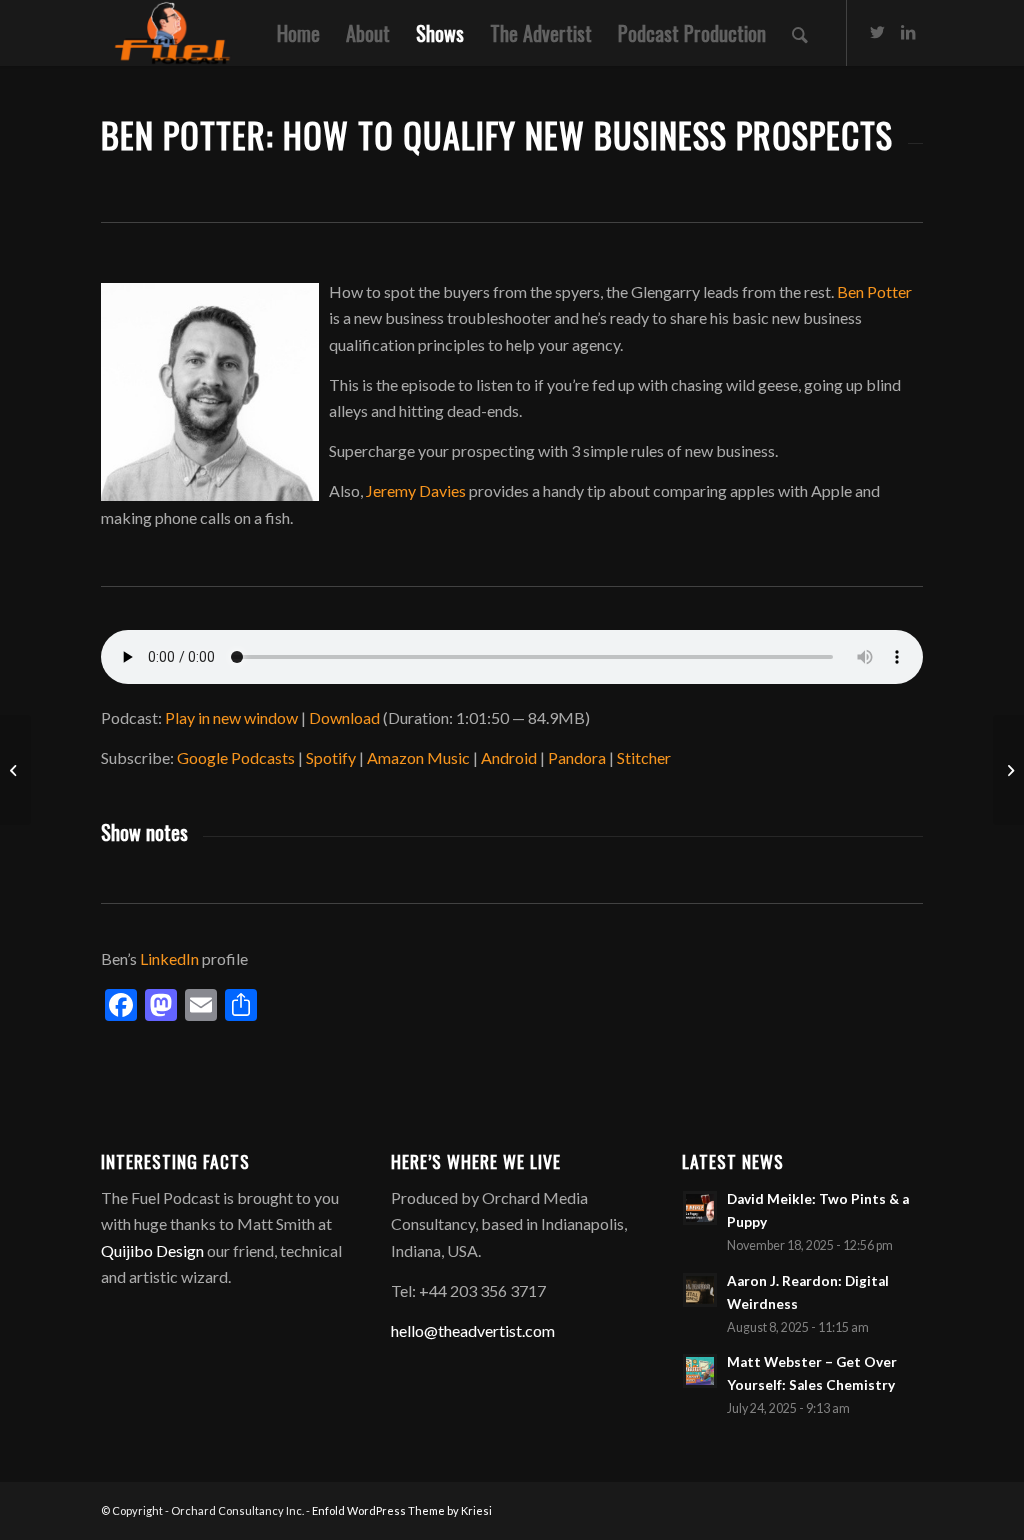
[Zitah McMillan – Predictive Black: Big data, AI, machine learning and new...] (15, 770)
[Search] (800, 33)
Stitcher (644, 757)
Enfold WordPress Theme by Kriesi (402, 1510)
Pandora (577, 757)
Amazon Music (418, 757)
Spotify (331, 757)
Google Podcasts (236, 757)
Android (509, 757)
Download (344, 717)
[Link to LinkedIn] (908, 32)
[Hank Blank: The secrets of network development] (1008, 770)
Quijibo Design (152, 1250)
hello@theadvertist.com (473, 1330)
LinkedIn (169, 958)
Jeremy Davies (416, 490)
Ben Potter (874, 291)
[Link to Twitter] (878, 32)
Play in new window (231, 717)
